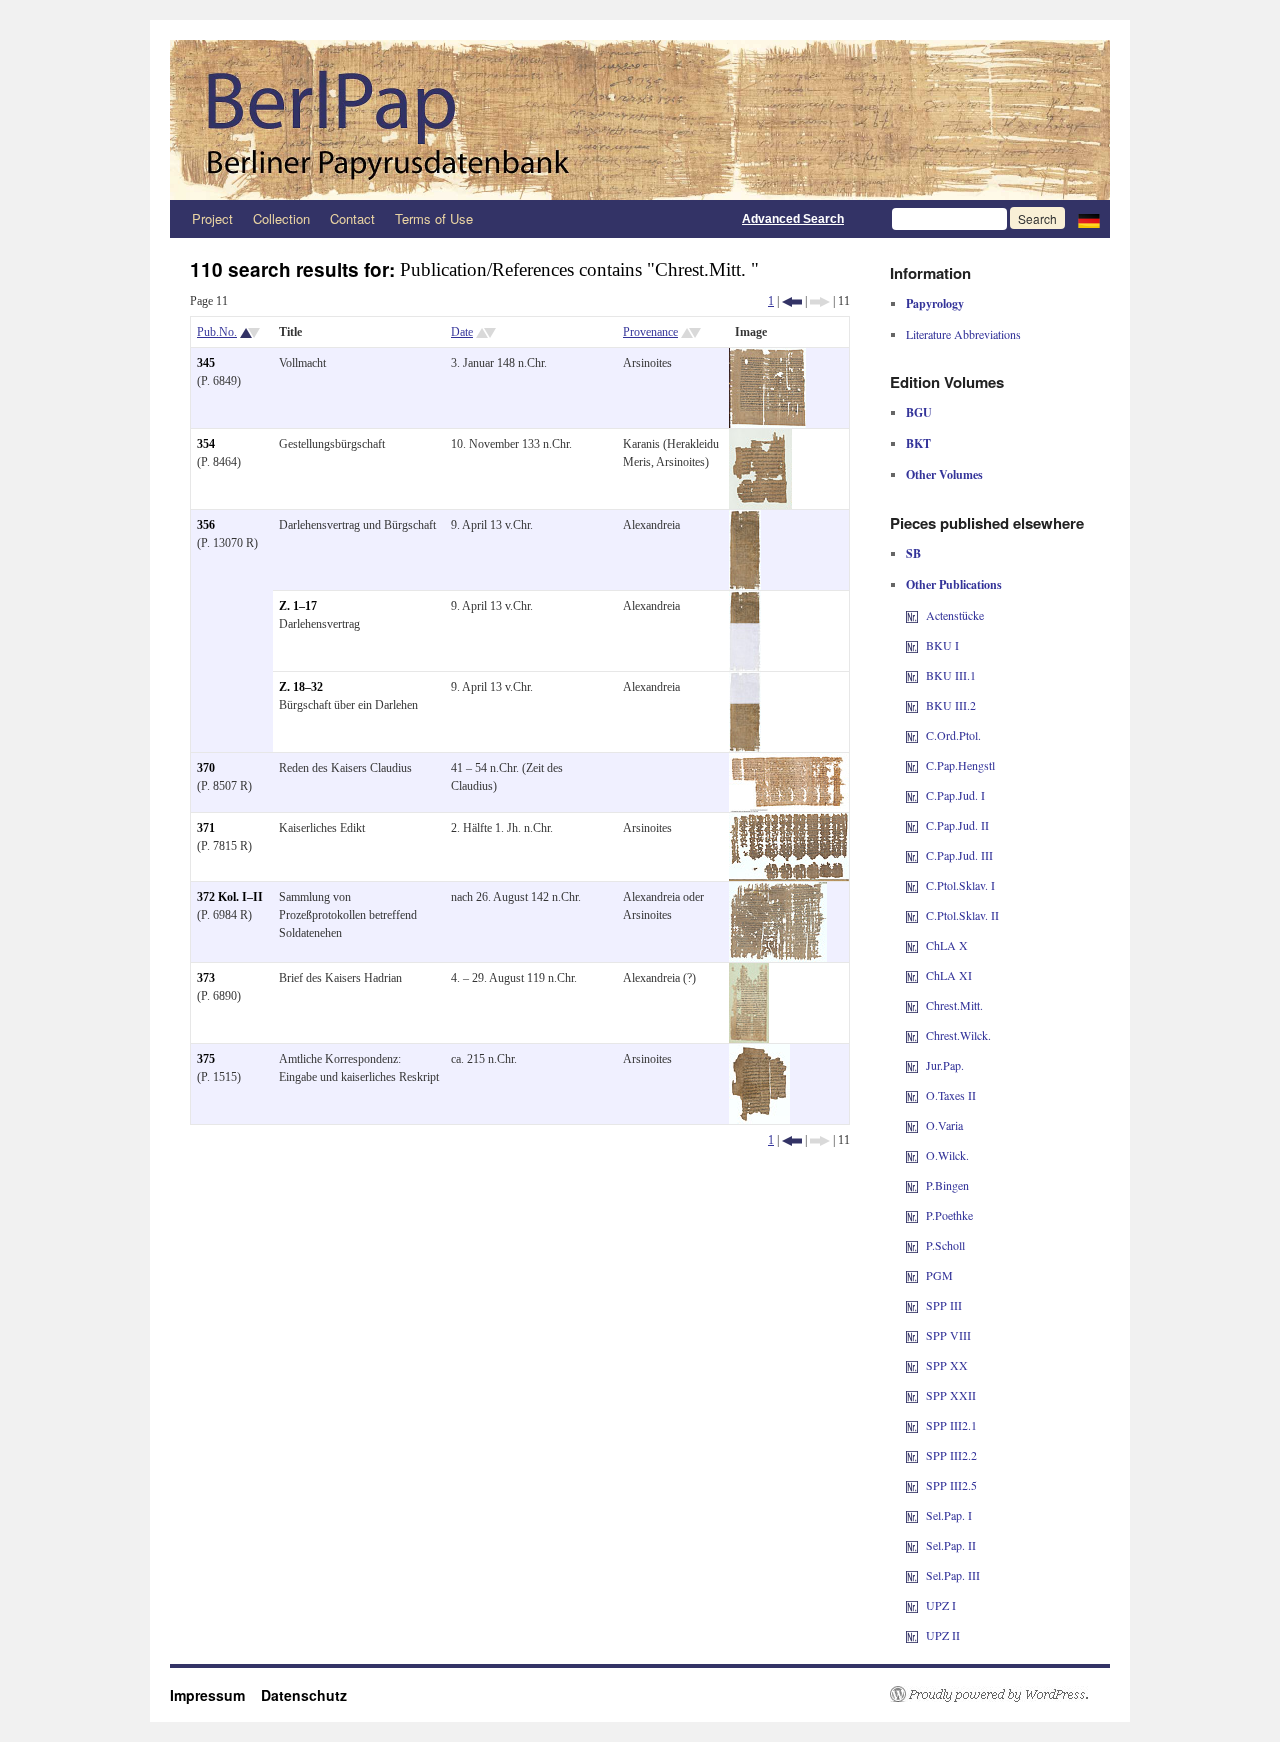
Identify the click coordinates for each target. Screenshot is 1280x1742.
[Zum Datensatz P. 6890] (749, 972)
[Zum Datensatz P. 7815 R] (789, 822)
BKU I (942, 645)
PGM (939, 1275)
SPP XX (947, 1365)
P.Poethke (949, 1215)
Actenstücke (955, 615)
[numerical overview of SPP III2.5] (912, 1485)
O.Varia (944, 1125)
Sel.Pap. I (949, 1515)
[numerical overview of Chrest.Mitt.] (912, 1005)
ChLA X (947, 945)
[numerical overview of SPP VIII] (912, 1335)
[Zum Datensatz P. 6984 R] (778, 891)
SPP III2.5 (951, 1485)
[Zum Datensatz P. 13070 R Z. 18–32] (745, 681)
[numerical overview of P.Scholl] (912, 1245)
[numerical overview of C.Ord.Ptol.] (912, 735)
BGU (919, 412)
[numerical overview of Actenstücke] (912, 615)
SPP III (944, 1305)
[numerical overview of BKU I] (912, 645)
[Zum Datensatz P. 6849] (767, 357)
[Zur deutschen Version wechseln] (1089, 219)
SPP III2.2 (951, 1455)
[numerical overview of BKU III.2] (912, 705)
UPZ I (941, 1605)
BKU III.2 (951, 705)
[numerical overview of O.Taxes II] (912, 1095)
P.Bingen (947, 1185)
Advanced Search (793, 219)
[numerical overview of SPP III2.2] (912, 1455)
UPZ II (943, 1635)
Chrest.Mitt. (954, 1005)
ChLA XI (949, 975)
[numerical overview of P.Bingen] (912, 1185)
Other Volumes (944, 474)
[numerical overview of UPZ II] (912, 1635)
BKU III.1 (951, 675)
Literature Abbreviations (963, 334)
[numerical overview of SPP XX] (912, 1365)
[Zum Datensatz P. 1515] (759, 1053)
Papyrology (935, 303)
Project (212, 218)
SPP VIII (948, 1335)
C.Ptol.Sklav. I (960, 885)
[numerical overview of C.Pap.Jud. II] (912, 825)
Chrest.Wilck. (958, 1035)
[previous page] (792, 301)
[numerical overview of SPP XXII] (912, 1395)
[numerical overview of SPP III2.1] (912, 1425)
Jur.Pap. (945, 1065)
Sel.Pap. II (951, 1545)
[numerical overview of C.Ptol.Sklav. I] (912, 885)
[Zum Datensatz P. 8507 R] (789, 762)
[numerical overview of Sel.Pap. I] (912, 1515)
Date (462, 332)
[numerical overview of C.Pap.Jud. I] (912, 795)
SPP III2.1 (951, 1425)
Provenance (650, 332)
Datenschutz (304, 1695)
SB (913, 553)
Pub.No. (217, 332)
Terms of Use (434, 218)
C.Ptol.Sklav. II (962, 915)
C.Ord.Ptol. (953, 735)
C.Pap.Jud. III (959, 855)
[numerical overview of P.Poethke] (912, 1215)
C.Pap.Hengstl (960, 765)
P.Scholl (945, 1245)
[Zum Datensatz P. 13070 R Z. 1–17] (745, 600)
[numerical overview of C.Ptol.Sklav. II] (912, 915)
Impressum (215, 1695)
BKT (918, 443)
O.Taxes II (951, 1095)
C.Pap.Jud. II (957, 825)
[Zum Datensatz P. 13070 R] (745, 519)
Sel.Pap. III (953, 1575)
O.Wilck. (947, 1155)
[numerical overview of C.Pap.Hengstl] (912, 765)
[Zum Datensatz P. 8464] (760, 438)
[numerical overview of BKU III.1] (912, 675)
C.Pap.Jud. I (955, 795)
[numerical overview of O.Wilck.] (912, 1155)
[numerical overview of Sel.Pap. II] (912, 1545)
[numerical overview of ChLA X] (912, 945)
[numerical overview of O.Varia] (912, 1125)
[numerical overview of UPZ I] (912, 1605)
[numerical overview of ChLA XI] (912, 975)
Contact (352, 218)
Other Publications (954, 584)
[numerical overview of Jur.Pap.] (912, 1065)
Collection (281, 218)
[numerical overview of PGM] (912, 1275)
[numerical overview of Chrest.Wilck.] (912, 1035)
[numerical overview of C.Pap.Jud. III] (912, 855)
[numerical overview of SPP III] (912, 1305)
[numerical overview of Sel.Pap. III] (912, 1575)
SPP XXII (951, 1395)
